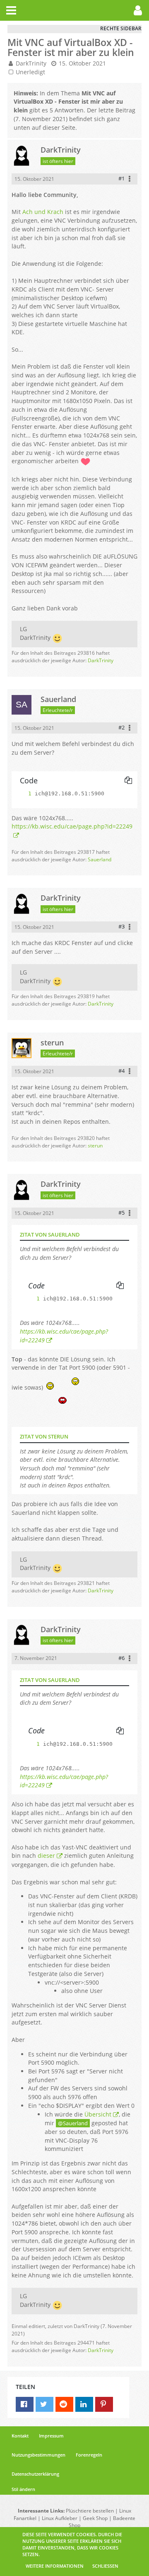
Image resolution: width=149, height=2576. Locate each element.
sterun (95, 1146)
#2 (121, 727)
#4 (121, 1071)
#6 (121, 1658)
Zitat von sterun (44, 1436)
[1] (22, 793)
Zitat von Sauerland (50, 1235)
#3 (121, 926)
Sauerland (100, 859)
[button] (11, 10)
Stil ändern (23, 2489)
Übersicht (98, 2114)
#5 (121, 1213)
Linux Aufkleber (60, 2518)
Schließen (105, 2566)
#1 (121, 178)
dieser (46, 1855)
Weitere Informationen (55, 2566)
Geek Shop (95, 2518)
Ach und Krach (43, 212)
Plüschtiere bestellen (90, 2511)
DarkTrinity (31, 63)
